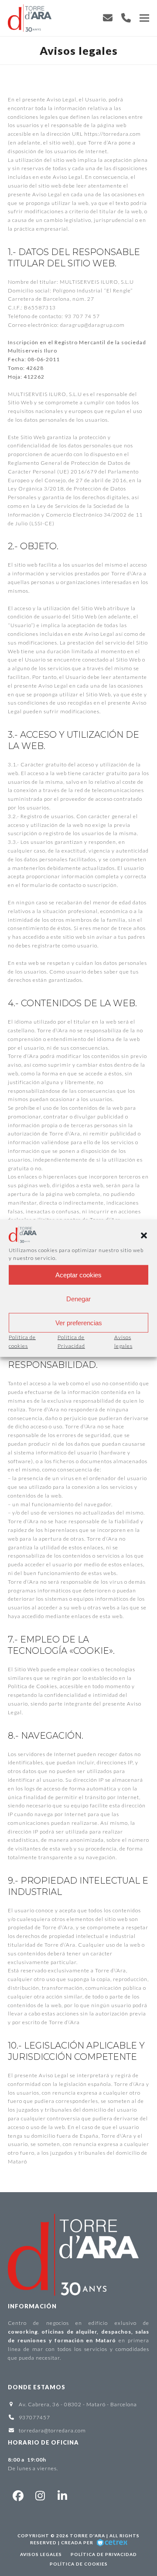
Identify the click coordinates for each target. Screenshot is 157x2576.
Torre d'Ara (87, 2536)
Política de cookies (79, 2564)
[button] (144, 1236)
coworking (23, 2332)
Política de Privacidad (104, 2554)
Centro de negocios (38, 2323)
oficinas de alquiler (69, 2332)
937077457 (34, 2417)
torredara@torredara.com (52, 2430)
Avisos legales (41, 2554)
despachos (116, 2332)
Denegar (78, 1299)
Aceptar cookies (78, 1275)
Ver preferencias (79, 1323)
